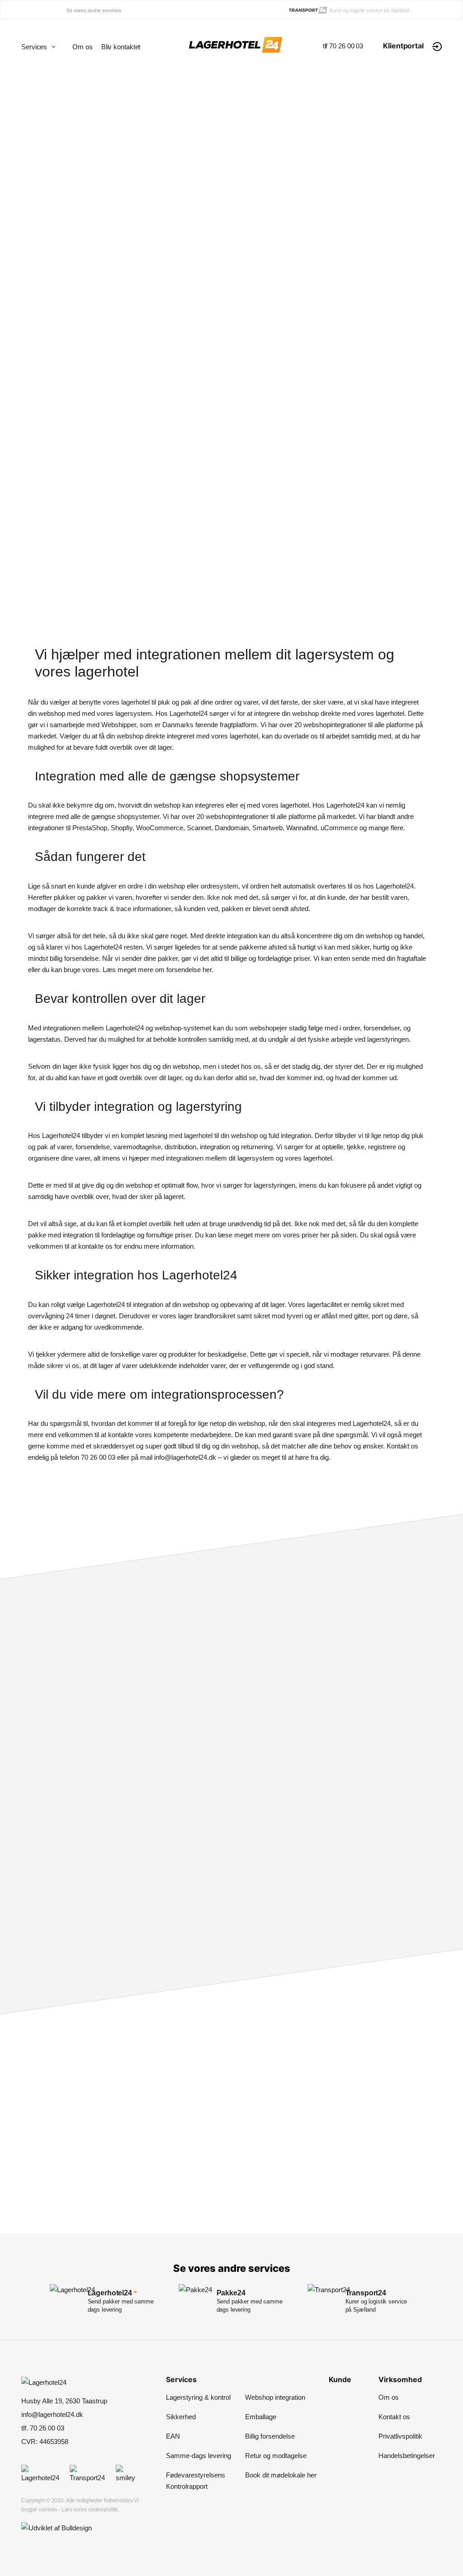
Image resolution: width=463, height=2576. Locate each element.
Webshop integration (275, 2397)
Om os (83, 47)
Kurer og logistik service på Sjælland (369, 10)
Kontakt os (394, 2417)
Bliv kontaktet (121, 47)
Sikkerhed (181, 2417)
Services (34, 47)
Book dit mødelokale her (281, 2475)
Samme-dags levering (198, 2456)
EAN (173, 2436)
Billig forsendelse (270, 2436)
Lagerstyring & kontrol (198, 2397)
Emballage (261, 2417)
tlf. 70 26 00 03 (283, 2186)
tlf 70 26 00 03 (343, 46)
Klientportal (403, 46)
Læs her (307, 1950)
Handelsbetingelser (407, 2456)
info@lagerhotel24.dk (52, 2414)
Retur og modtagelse (276, 2456)
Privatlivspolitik (400, 2436)
